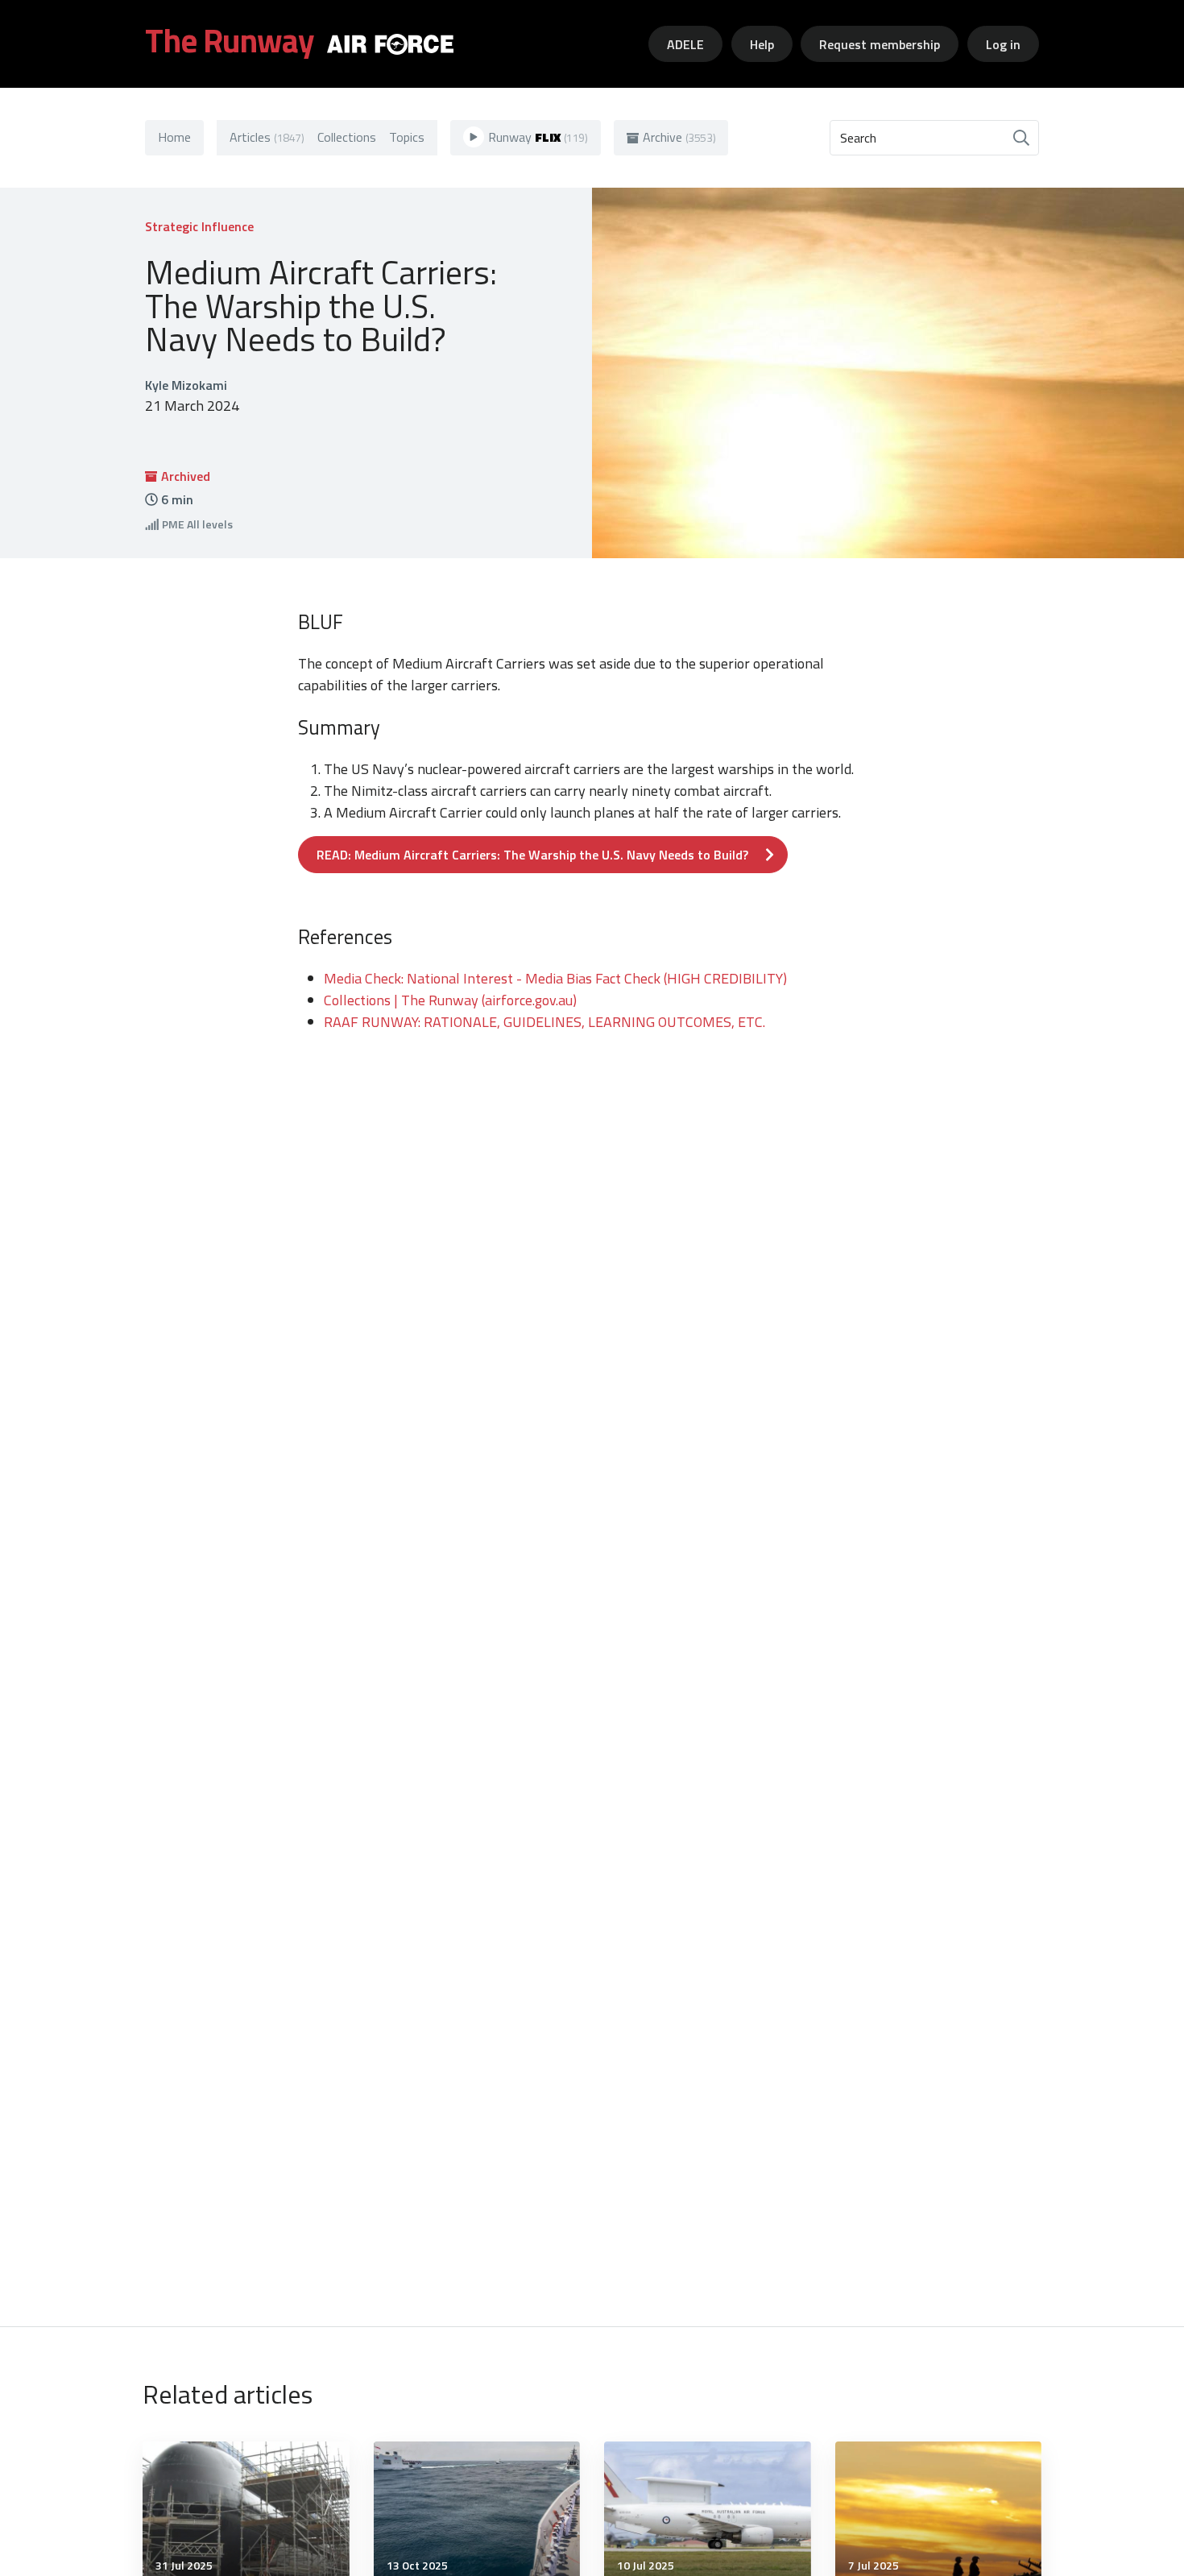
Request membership (880, 44)
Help (762, 44)
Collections (347, 137)
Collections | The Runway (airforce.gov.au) (450, 1000)
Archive (679, 137)
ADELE (685, 44)
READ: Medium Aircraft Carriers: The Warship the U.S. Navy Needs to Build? (532, 855)
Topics (407, 137)
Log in (1003, 44)
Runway (538, 137)
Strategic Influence (199, 226)
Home (174, 137)
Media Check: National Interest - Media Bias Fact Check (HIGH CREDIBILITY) (555, 978)
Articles (267, 137)
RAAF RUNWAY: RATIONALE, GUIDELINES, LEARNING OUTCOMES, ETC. (544, 1022)
